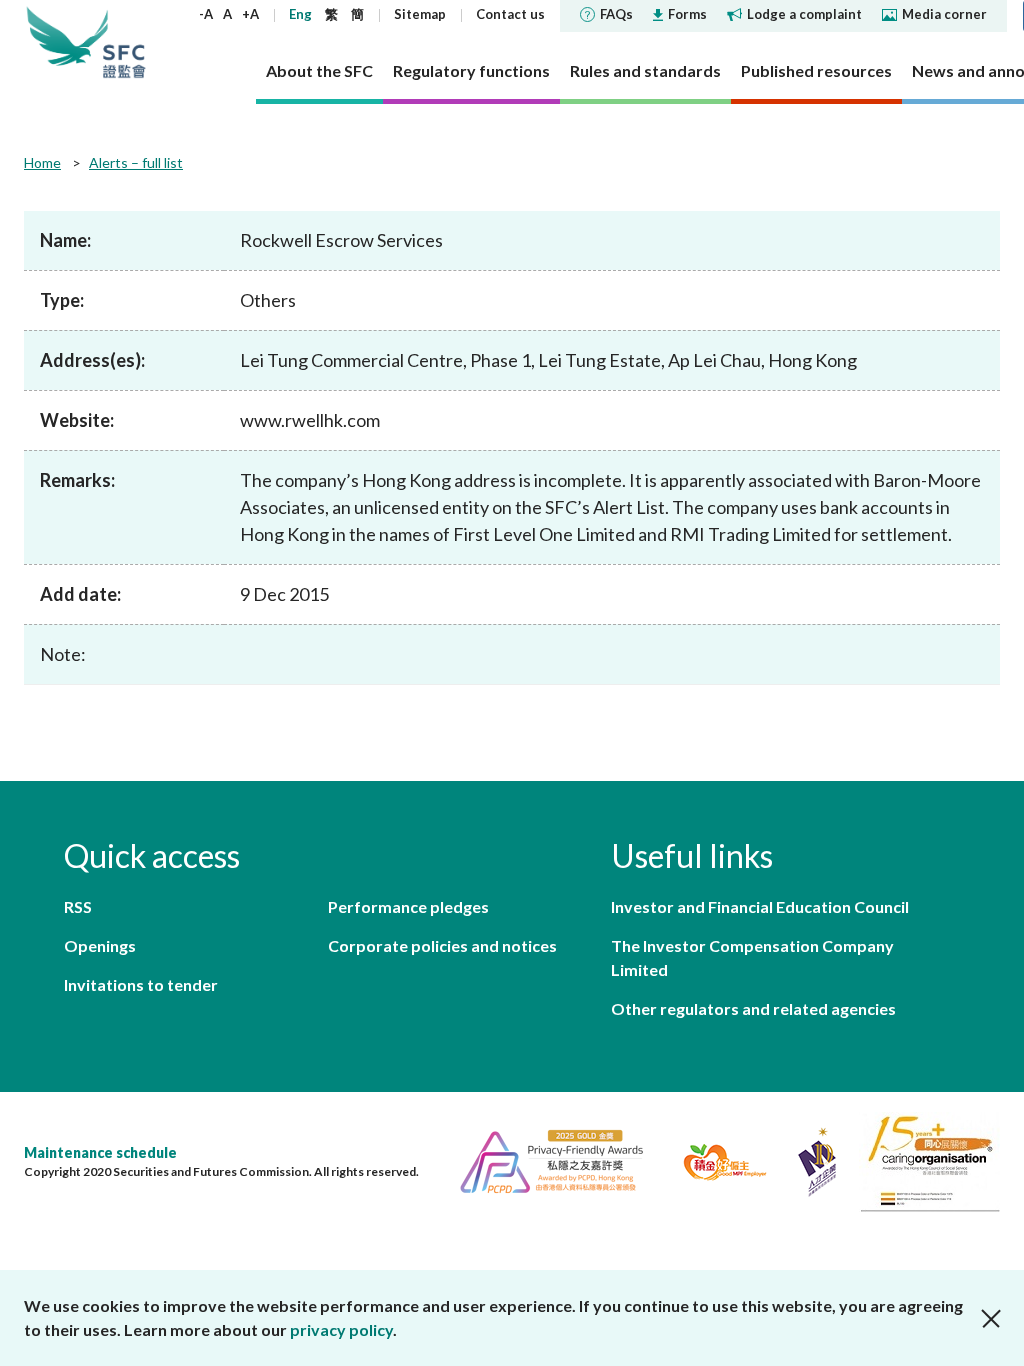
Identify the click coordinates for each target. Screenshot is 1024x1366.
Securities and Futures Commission (124, 42)
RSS (78, 906)
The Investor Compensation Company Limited (752, 957)
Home (42, 162)
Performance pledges (408, 906)
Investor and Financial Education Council (760, 906)
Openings (100, 945)
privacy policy (341, 1329)
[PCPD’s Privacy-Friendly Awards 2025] (543, 1159)
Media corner (944, 14)
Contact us (510, 14)
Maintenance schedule (100, 1152)
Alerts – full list (136, 162)
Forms (687, 14)
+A (250, 14)
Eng (300, 14)
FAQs (616, 14)
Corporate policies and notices (442, 945)
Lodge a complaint (804, 14)
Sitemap (420, 14)
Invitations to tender (141, 984)
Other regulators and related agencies (753, 1008)
